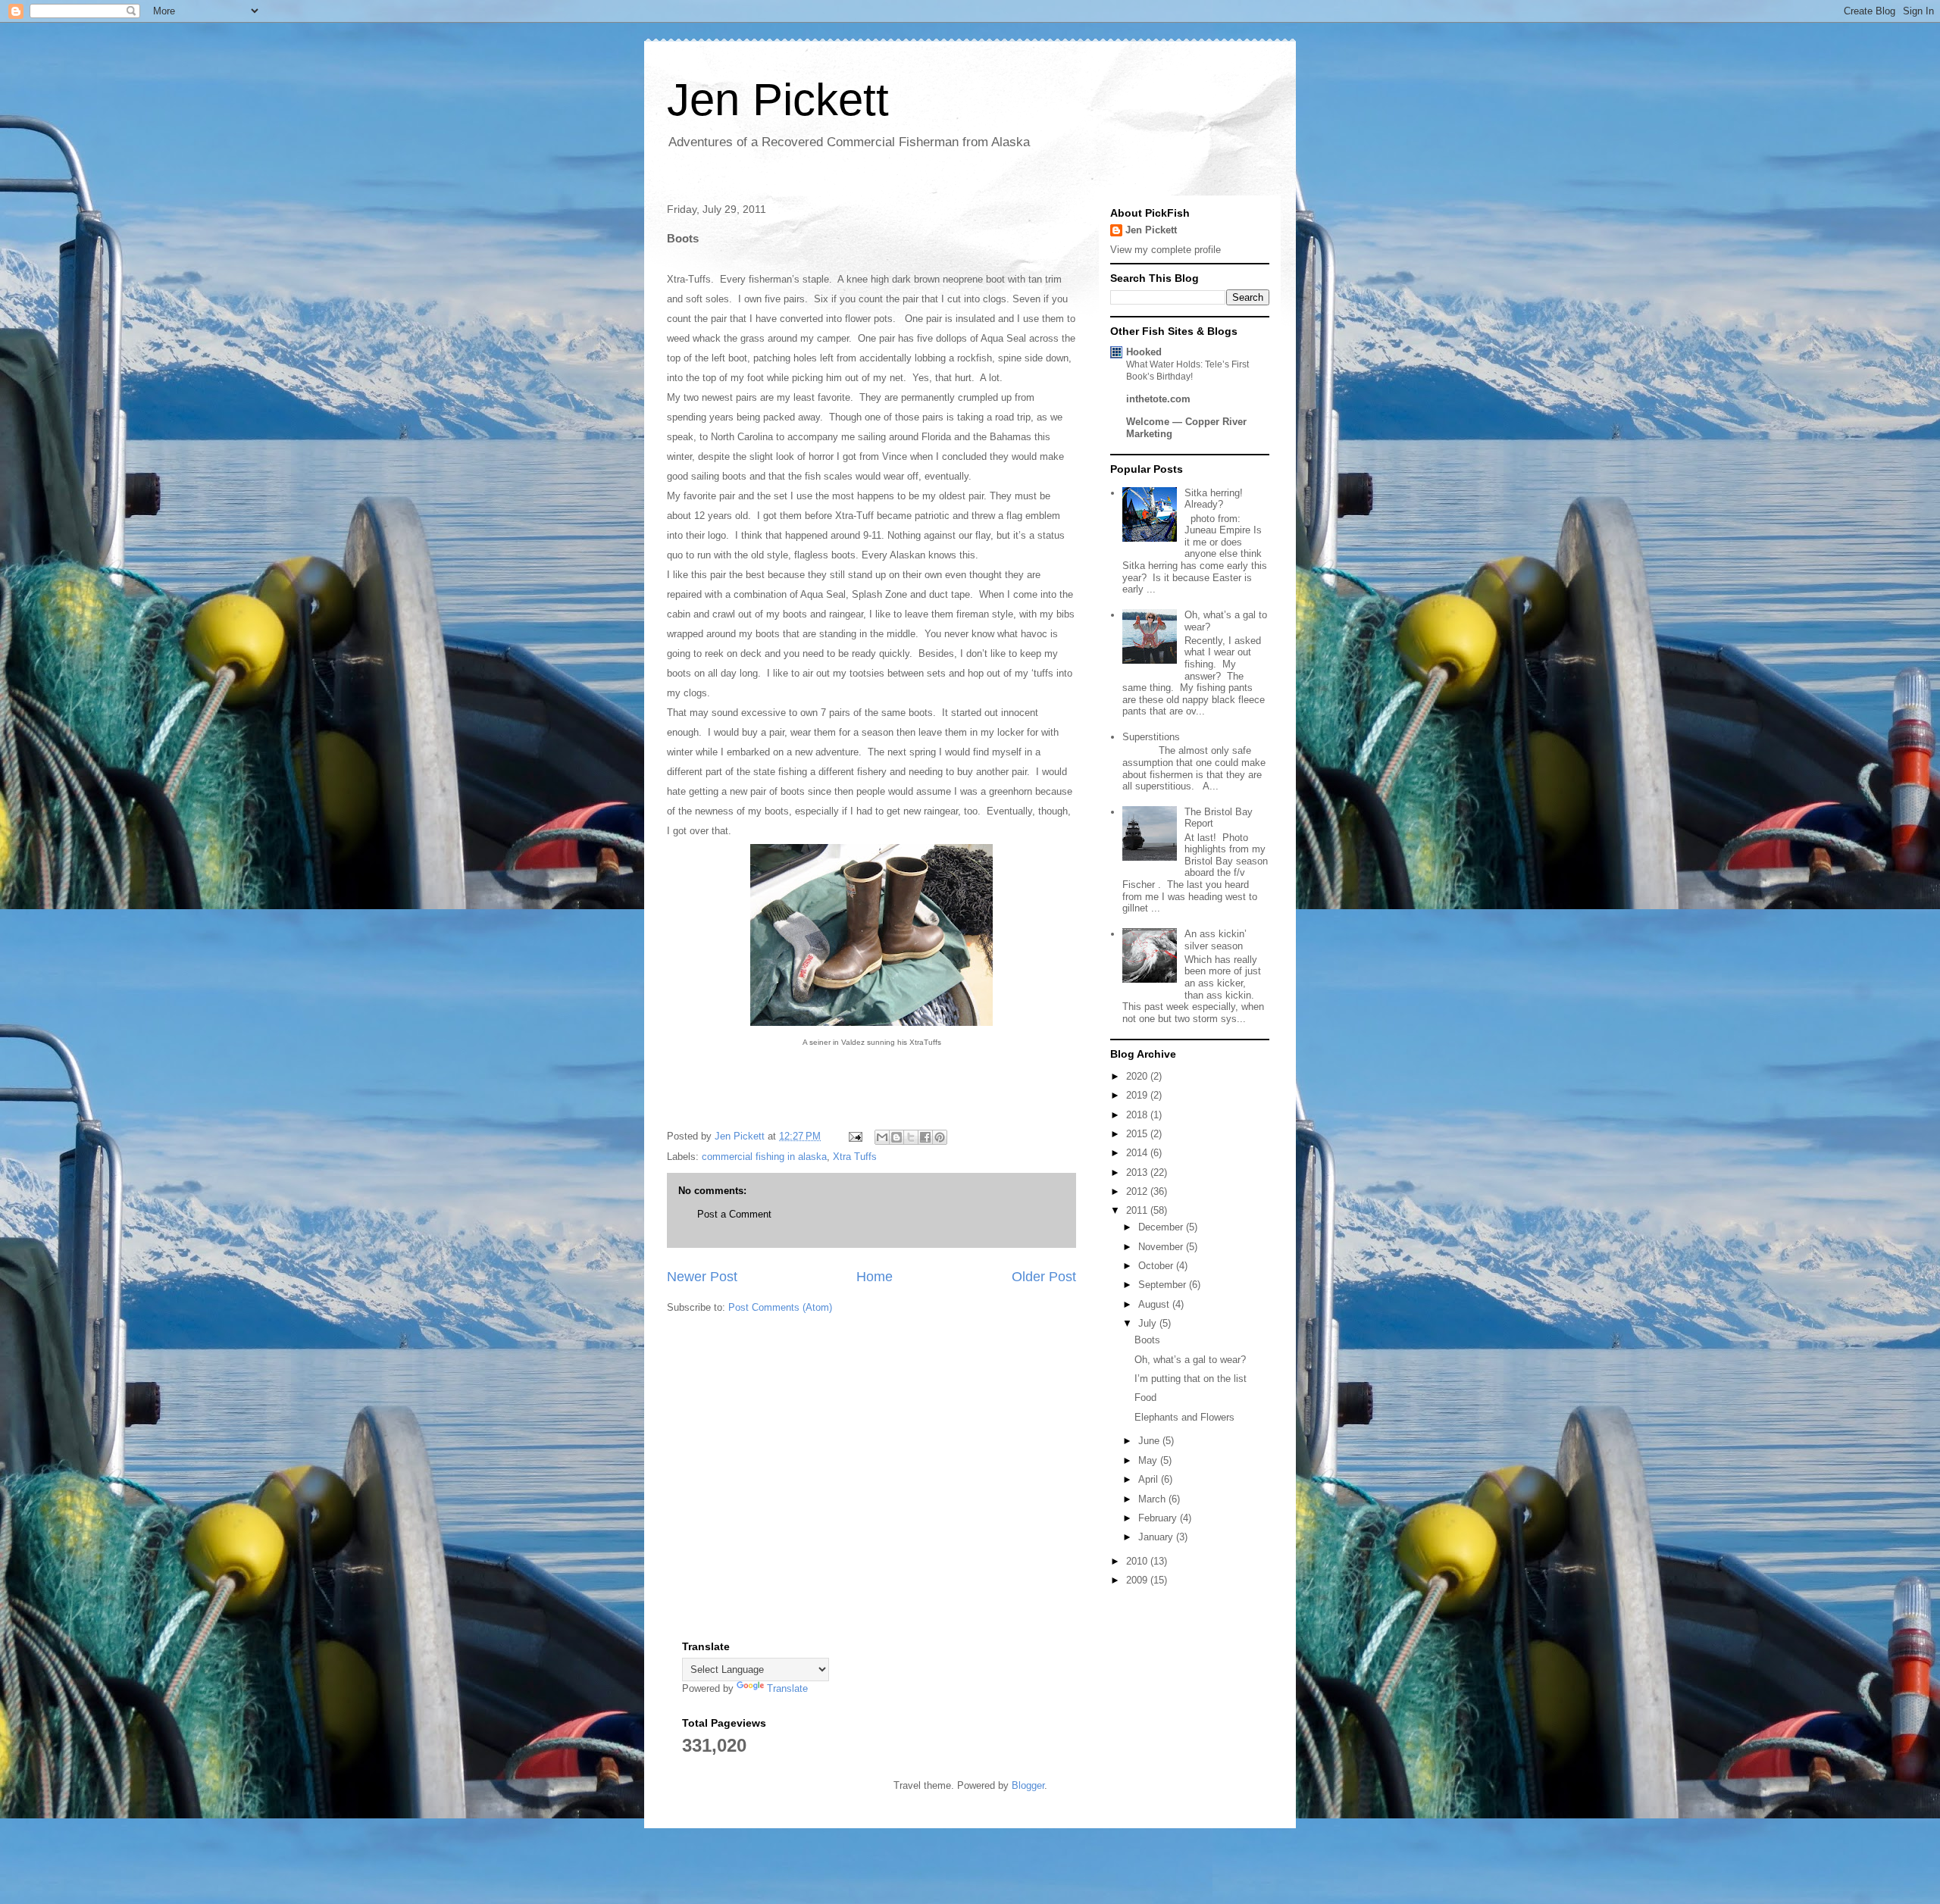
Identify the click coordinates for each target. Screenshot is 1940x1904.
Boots (1147, 1340)
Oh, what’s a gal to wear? (1190, 1360)
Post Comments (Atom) (780, 1307)
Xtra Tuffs (855, 1157)
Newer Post (702, 1277)
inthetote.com (1158, 399)
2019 (1138, 1095)
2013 (1138, 1172)
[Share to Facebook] (925, 1137)
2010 (1138, 1561)
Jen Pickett (778, 100)
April (1150, 1479)
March (1153, 1499)
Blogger (1028, 1785)
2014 (1138, 1153)
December (1162, 1227)
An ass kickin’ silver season (1216, 940)
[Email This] (882, 1137)
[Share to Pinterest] (940, 1137)
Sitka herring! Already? (1214, 499)
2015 (1138, 1134)
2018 (1138, 1115)
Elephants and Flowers (1184, 1417)
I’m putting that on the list (1191, 1379)
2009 (1138, 1580)
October (1157, 1266)
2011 (1138, 1210)
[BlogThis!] (896, 1137)
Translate (787, 1688)
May (1149, 1460)
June (1150, 1441)
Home (875, 1277)
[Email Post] (854, 1136)
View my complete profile (1166, 250)
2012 (1138, 1191)
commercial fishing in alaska (764, 1157)
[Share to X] (911, 1137)
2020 (1138, 1076)
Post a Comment (734, 1214)
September (1164, 1285)
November (1162, 1247)
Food (1145, 1398)
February (1159, 1518)
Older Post (1044, 1277)
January (1157, 1537)
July (1149, 1323)
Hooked (1144, 352)
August (1155, 1304)
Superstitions (1151, 737)
